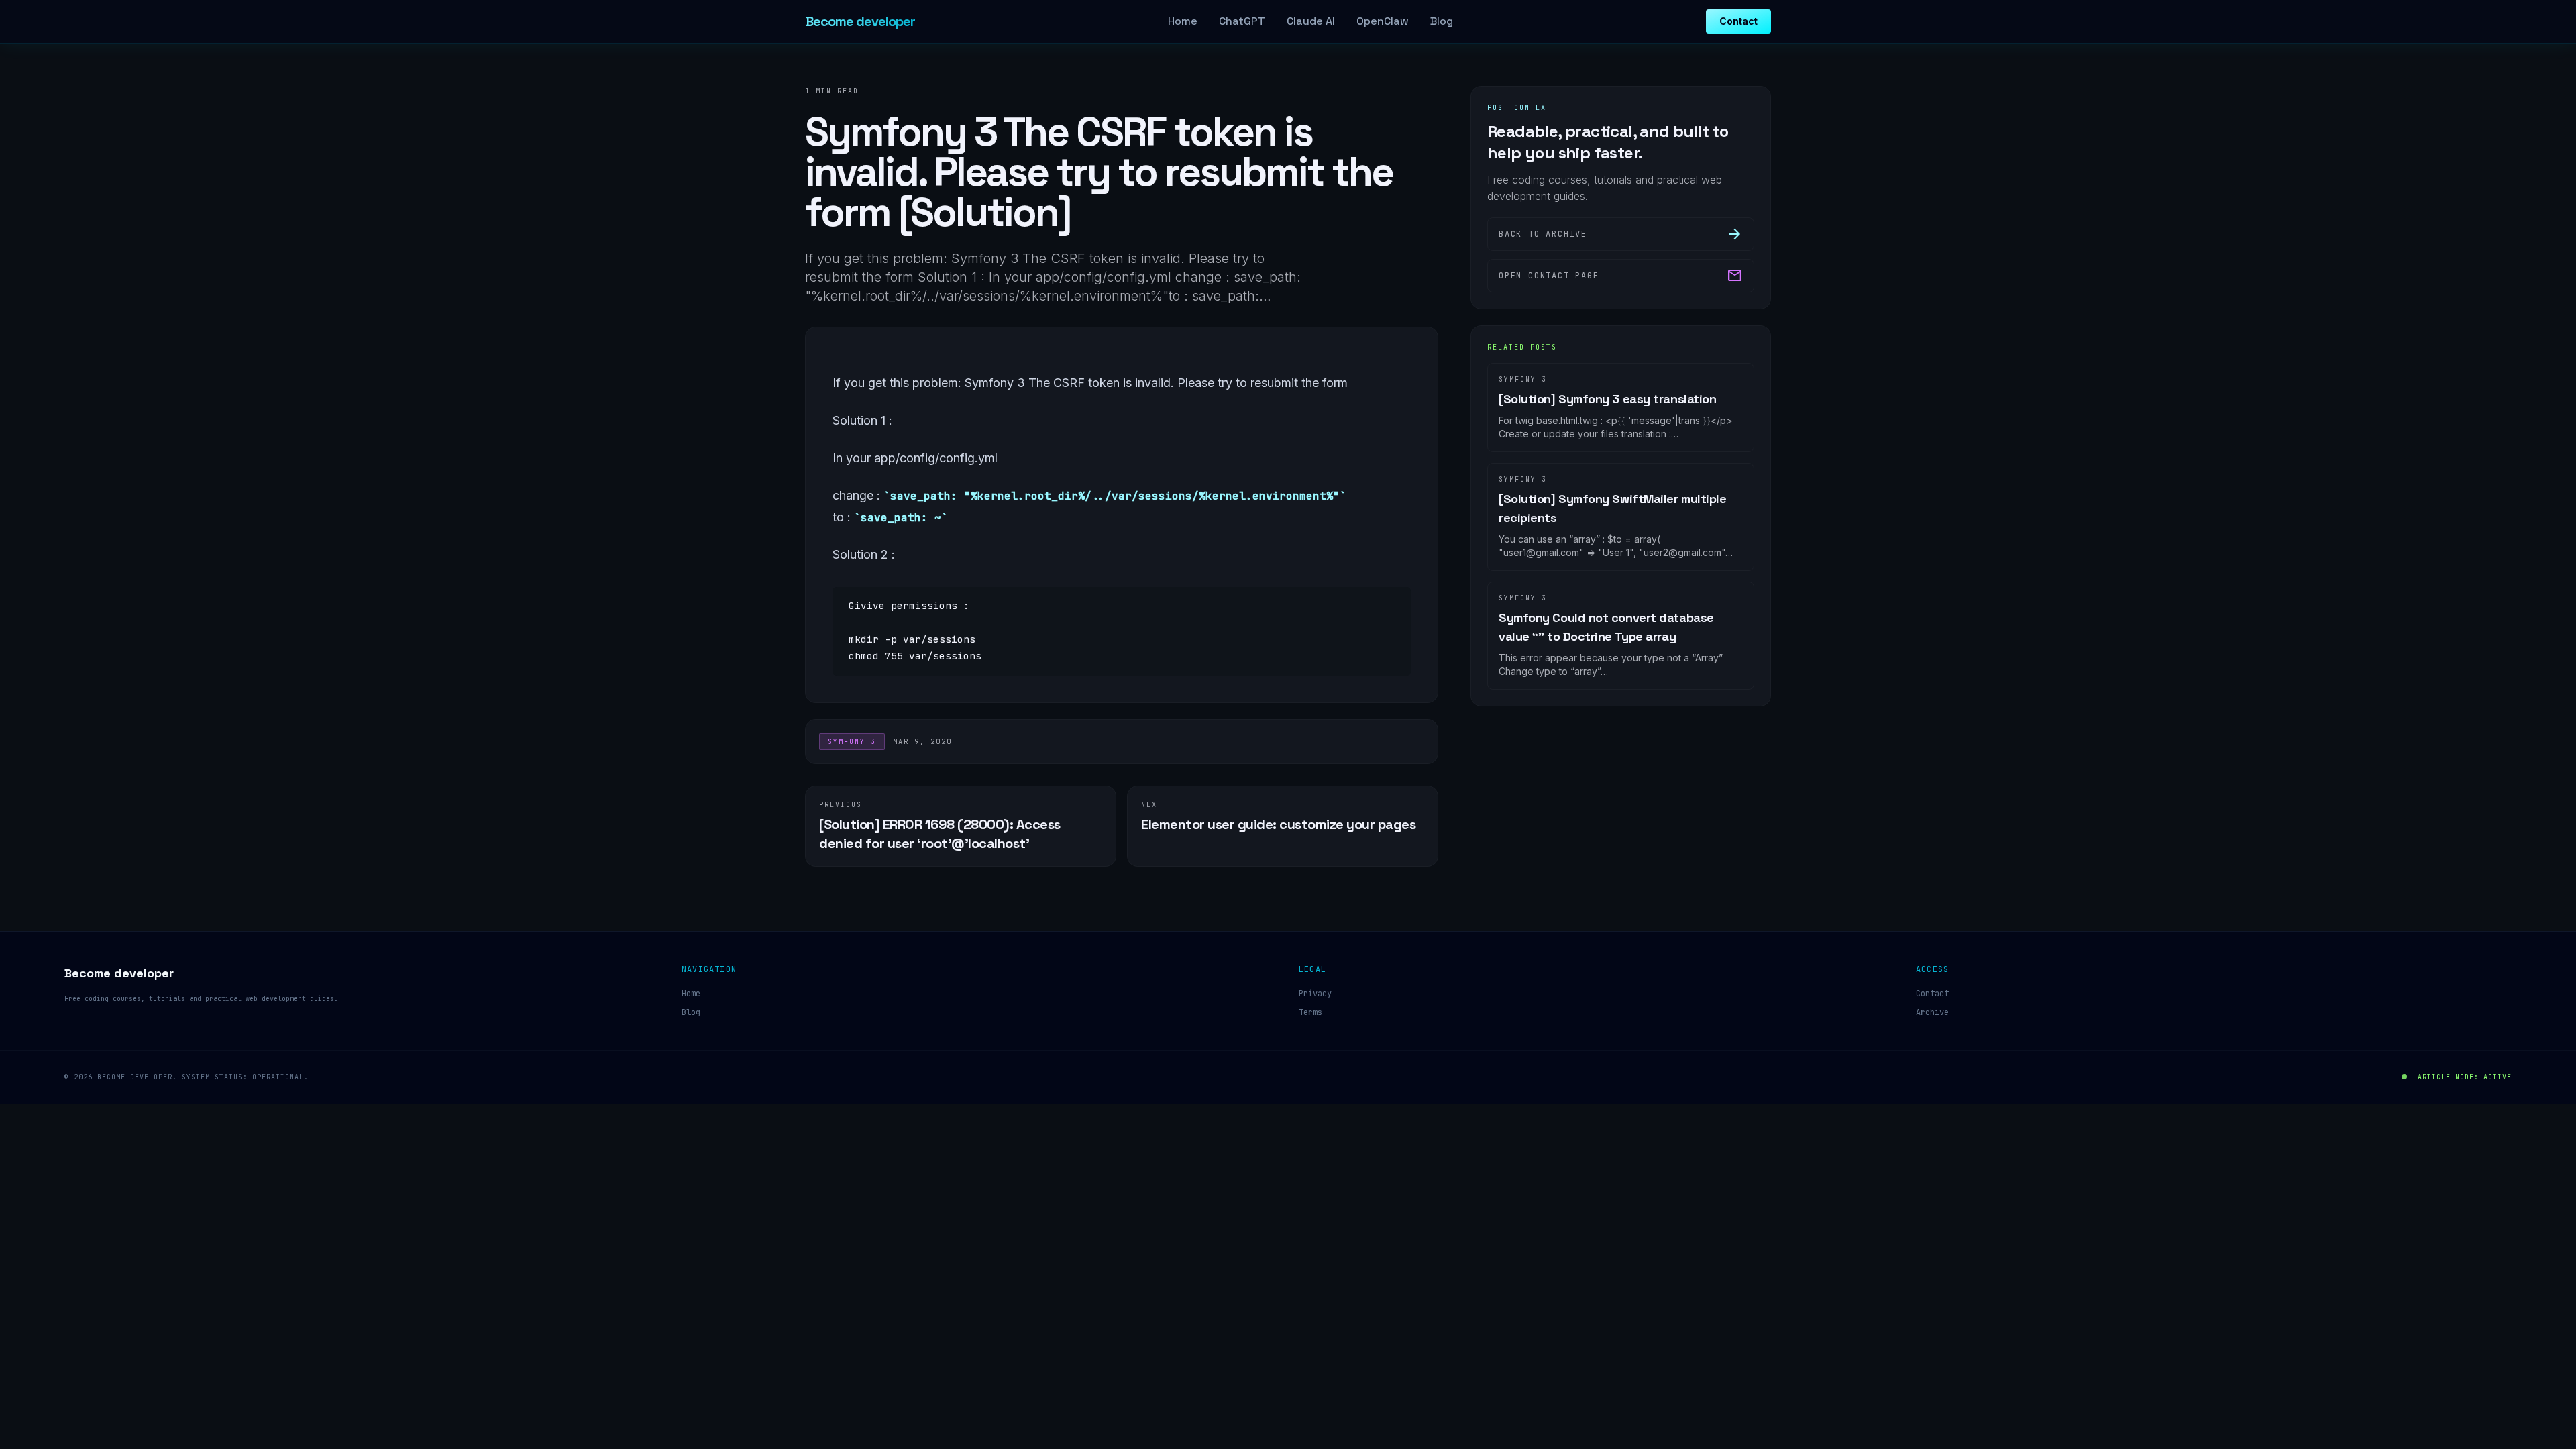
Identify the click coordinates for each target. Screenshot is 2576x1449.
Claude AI (1311, 21)
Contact (1738, 21)
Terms (1310, 1012)
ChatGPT (1242, 21)
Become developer (860, 21)
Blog (1442, 21)
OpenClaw (1383, 21)
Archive (1932, 1012)
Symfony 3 (852, 742)
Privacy (1315, 994)
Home (1183, 21)
